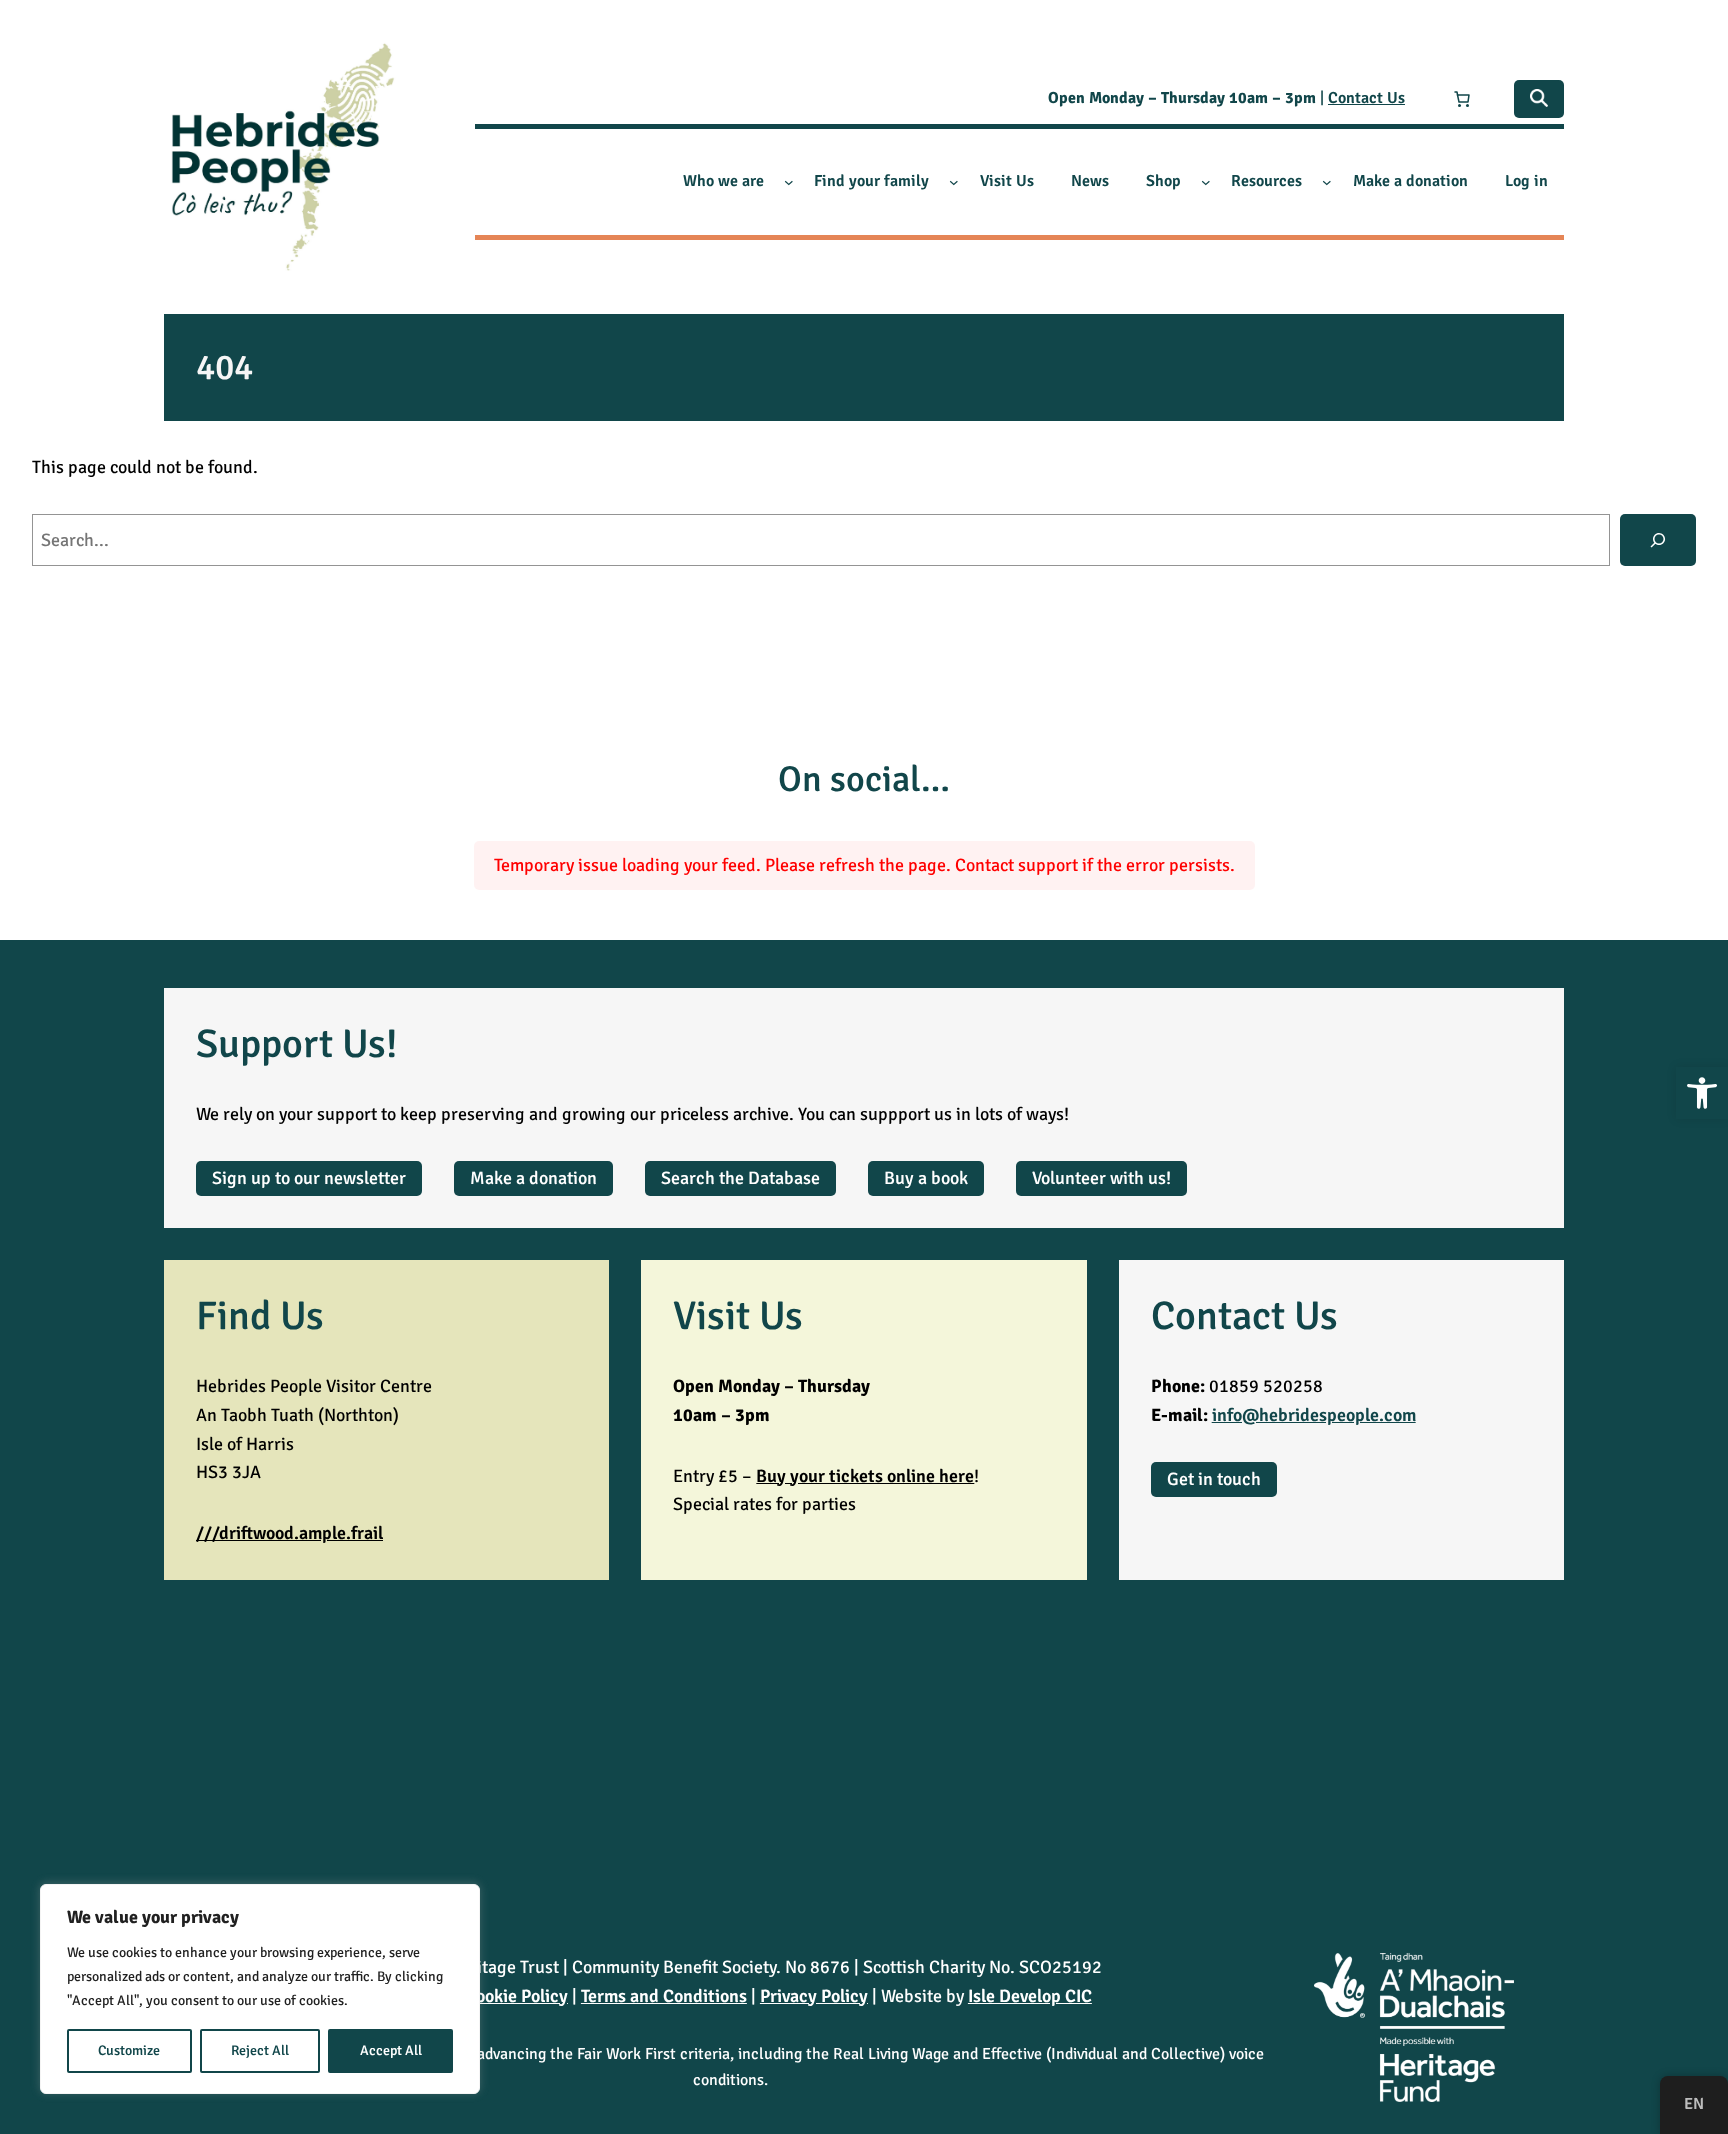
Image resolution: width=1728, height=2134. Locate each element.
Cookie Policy (516, 1996)
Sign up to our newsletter (309, 1178)
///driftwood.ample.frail (289, 1533)
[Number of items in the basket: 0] (1462, 99)
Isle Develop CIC (1030, 1996)
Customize (129, 2050)
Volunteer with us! (1101, 1178)
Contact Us (1366, 98)
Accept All (391, 2050)
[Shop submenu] (1206, 182)
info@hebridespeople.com (1314, 1415)
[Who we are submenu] (789, 182)
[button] (1702, 1093)
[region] (260, 1989)
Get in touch (1214, 1479)
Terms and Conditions (664, 1996)
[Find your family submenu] (954, 182)
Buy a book (926, 1178)
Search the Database (740, 1178)
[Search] (1658, 540)
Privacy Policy (814, 1996)
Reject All (260, 2050)
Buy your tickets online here (865, 1476)
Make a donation (533, 1178)
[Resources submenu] (1327, 182)
